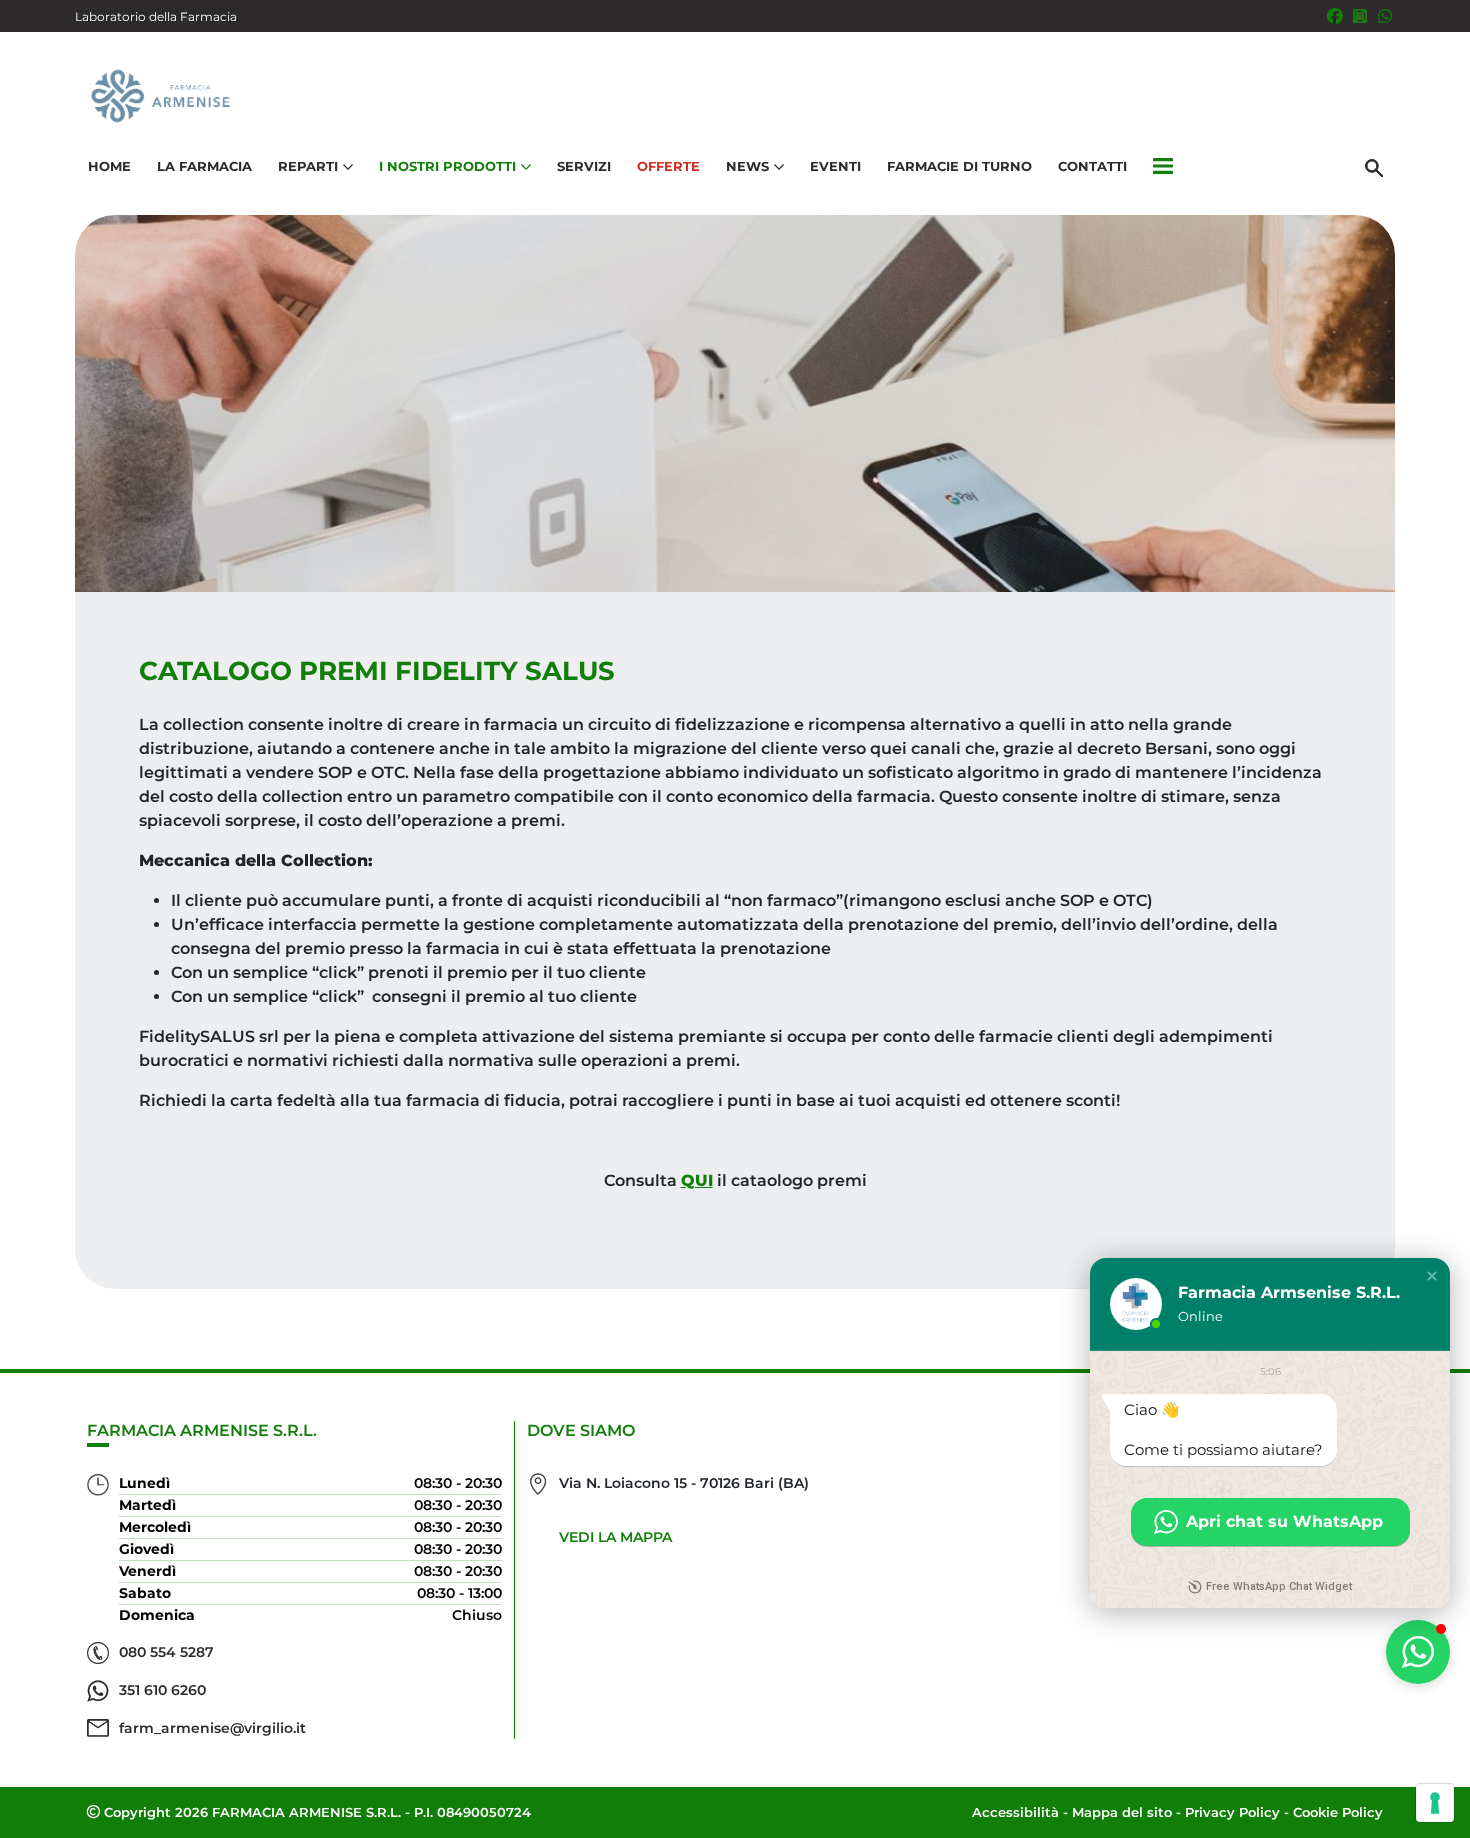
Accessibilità (1015, 1812)
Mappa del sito (1122, 1812)
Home (109, 166)
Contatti (1092, 166)
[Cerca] (1374, 167)
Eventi (835, 166)
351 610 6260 (162, 1690)
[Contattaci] (1385, 16)
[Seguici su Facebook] (1335, 16)
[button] (1163, 167)
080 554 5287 (166, 1652)
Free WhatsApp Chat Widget (1279, 1586)
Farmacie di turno (959, 166)
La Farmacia (204, 166)
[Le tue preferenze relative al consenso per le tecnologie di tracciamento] (1435, 1803)
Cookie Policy (1338, 1812)
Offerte (668, 166)
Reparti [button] (308, 166)
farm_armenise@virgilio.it (212, 1728)
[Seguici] (1360, 16)
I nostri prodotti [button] (447, 166)
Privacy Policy (1232, 1812)
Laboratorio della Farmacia (156, 16)
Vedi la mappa (615, 1537)
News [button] (747, 166)
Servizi (584, 166)
